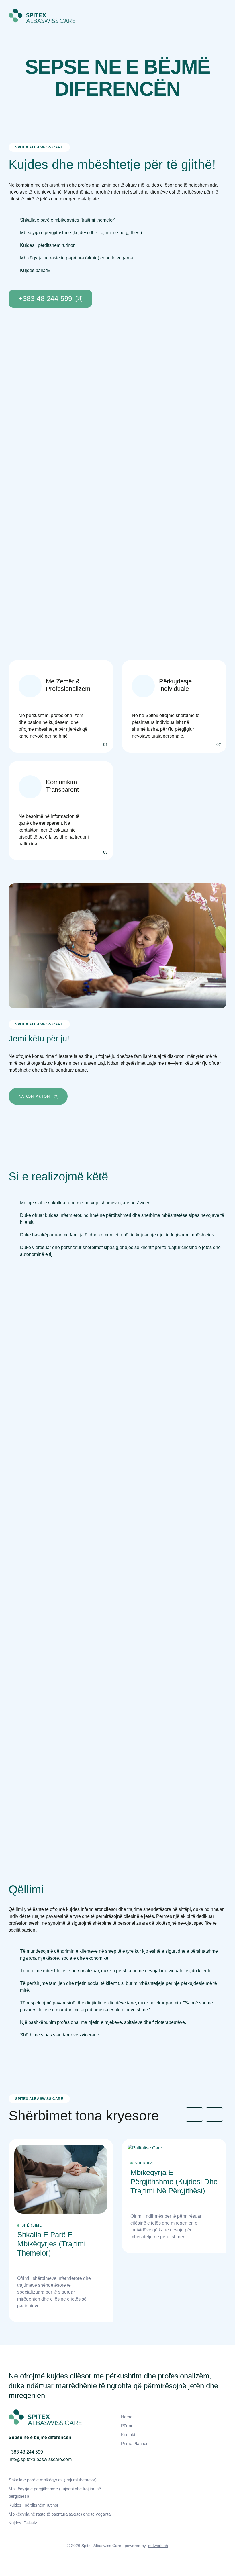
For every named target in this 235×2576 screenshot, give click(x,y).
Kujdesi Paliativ (23, 2523)
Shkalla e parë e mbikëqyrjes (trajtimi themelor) (53, 2480)
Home (127, 2417)
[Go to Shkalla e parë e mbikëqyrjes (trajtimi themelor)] (61, 2231)
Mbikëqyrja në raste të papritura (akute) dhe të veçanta (60, 2514)
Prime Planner (134, 2443)
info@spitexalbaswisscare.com (40, 2459)
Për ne (127, 2426)
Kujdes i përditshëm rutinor (34, 2505)
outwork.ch (158, 2546)
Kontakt (128, 2435)
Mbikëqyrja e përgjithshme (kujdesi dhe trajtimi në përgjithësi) (55, 2492)
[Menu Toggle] (221, 16)
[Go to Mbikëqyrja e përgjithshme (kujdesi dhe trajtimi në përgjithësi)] (174, 2196)
